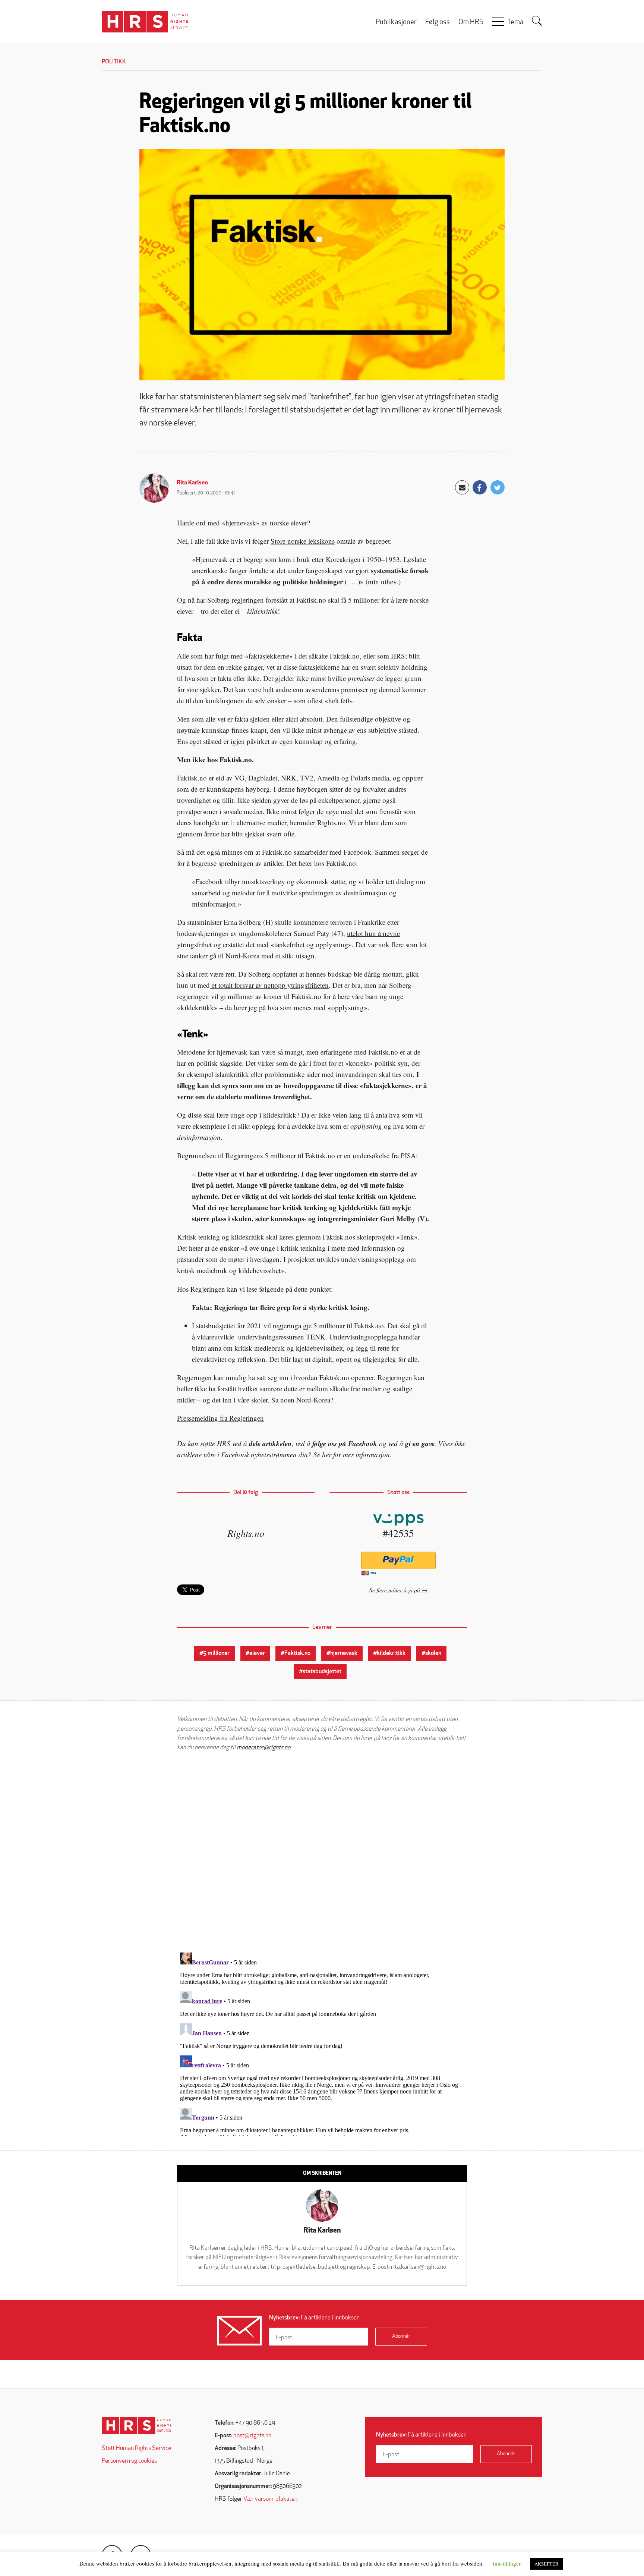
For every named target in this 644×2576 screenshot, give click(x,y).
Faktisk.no (297, 1653)
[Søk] (537, 21)
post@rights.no (252, 2436)
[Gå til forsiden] (137, 2426)
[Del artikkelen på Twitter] (498, 487)
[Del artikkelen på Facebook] (480, 487)
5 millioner (216, 1653)
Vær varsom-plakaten (270, 2499)
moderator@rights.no (263, 1748)
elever (257, 1653)
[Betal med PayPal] (398, 1560)
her (327, 1455)
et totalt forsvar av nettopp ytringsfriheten (269, 985)
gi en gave (420, 1443)
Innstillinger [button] (507, 2563)
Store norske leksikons (303, 541)
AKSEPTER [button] (547, 2564)
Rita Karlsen (192, 483)
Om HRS (471, 23)
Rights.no (246, 1533)
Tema (515, 23)
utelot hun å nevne (373, 933)
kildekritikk (391, 1653)
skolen (433, 1653)
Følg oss (438, 23)
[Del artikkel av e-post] (462, 487)
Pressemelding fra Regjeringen (220, 1418)
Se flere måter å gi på (395, 1590)
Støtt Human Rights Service (136, 2448)
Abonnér (401, 2336)
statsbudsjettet (322, 1672)
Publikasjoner (396, 23)
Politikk (114, 62)
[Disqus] (322, 1852)
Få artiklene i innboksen (314, 2318)
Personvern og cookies (129, 2461)
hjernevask (344, 1653)
